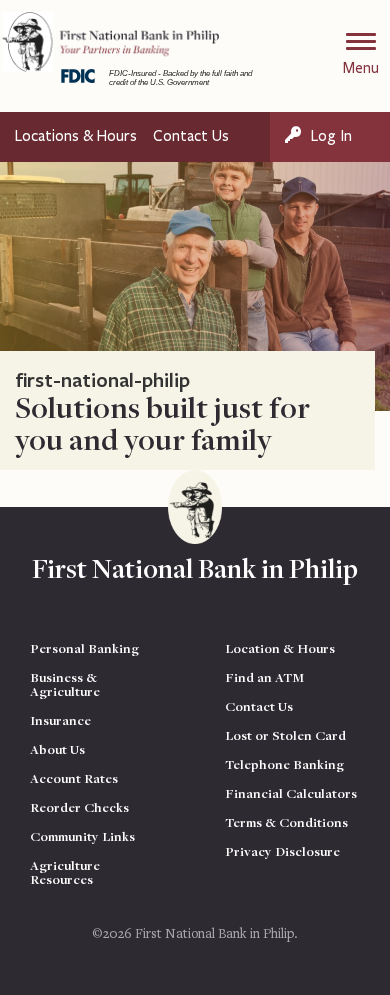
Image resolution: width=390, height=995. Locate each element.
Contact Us (191, 136)
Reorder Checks (79, 807)
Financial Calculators (291, 793)
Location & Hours (280, 648)
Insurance (60, 720)
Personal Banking (84, 648)
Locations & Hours (76, 136)
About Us (57, 749)
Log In (331, 136)
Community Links (82, 836)
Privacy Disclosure (282, 851)
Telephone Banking (284, 764)
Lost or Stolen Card (285, 735)
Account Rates (74, 778)
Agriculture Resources (65, 872)
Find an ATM (264, 677)
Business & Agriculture (65, 684)
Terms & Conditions (286, 822)
